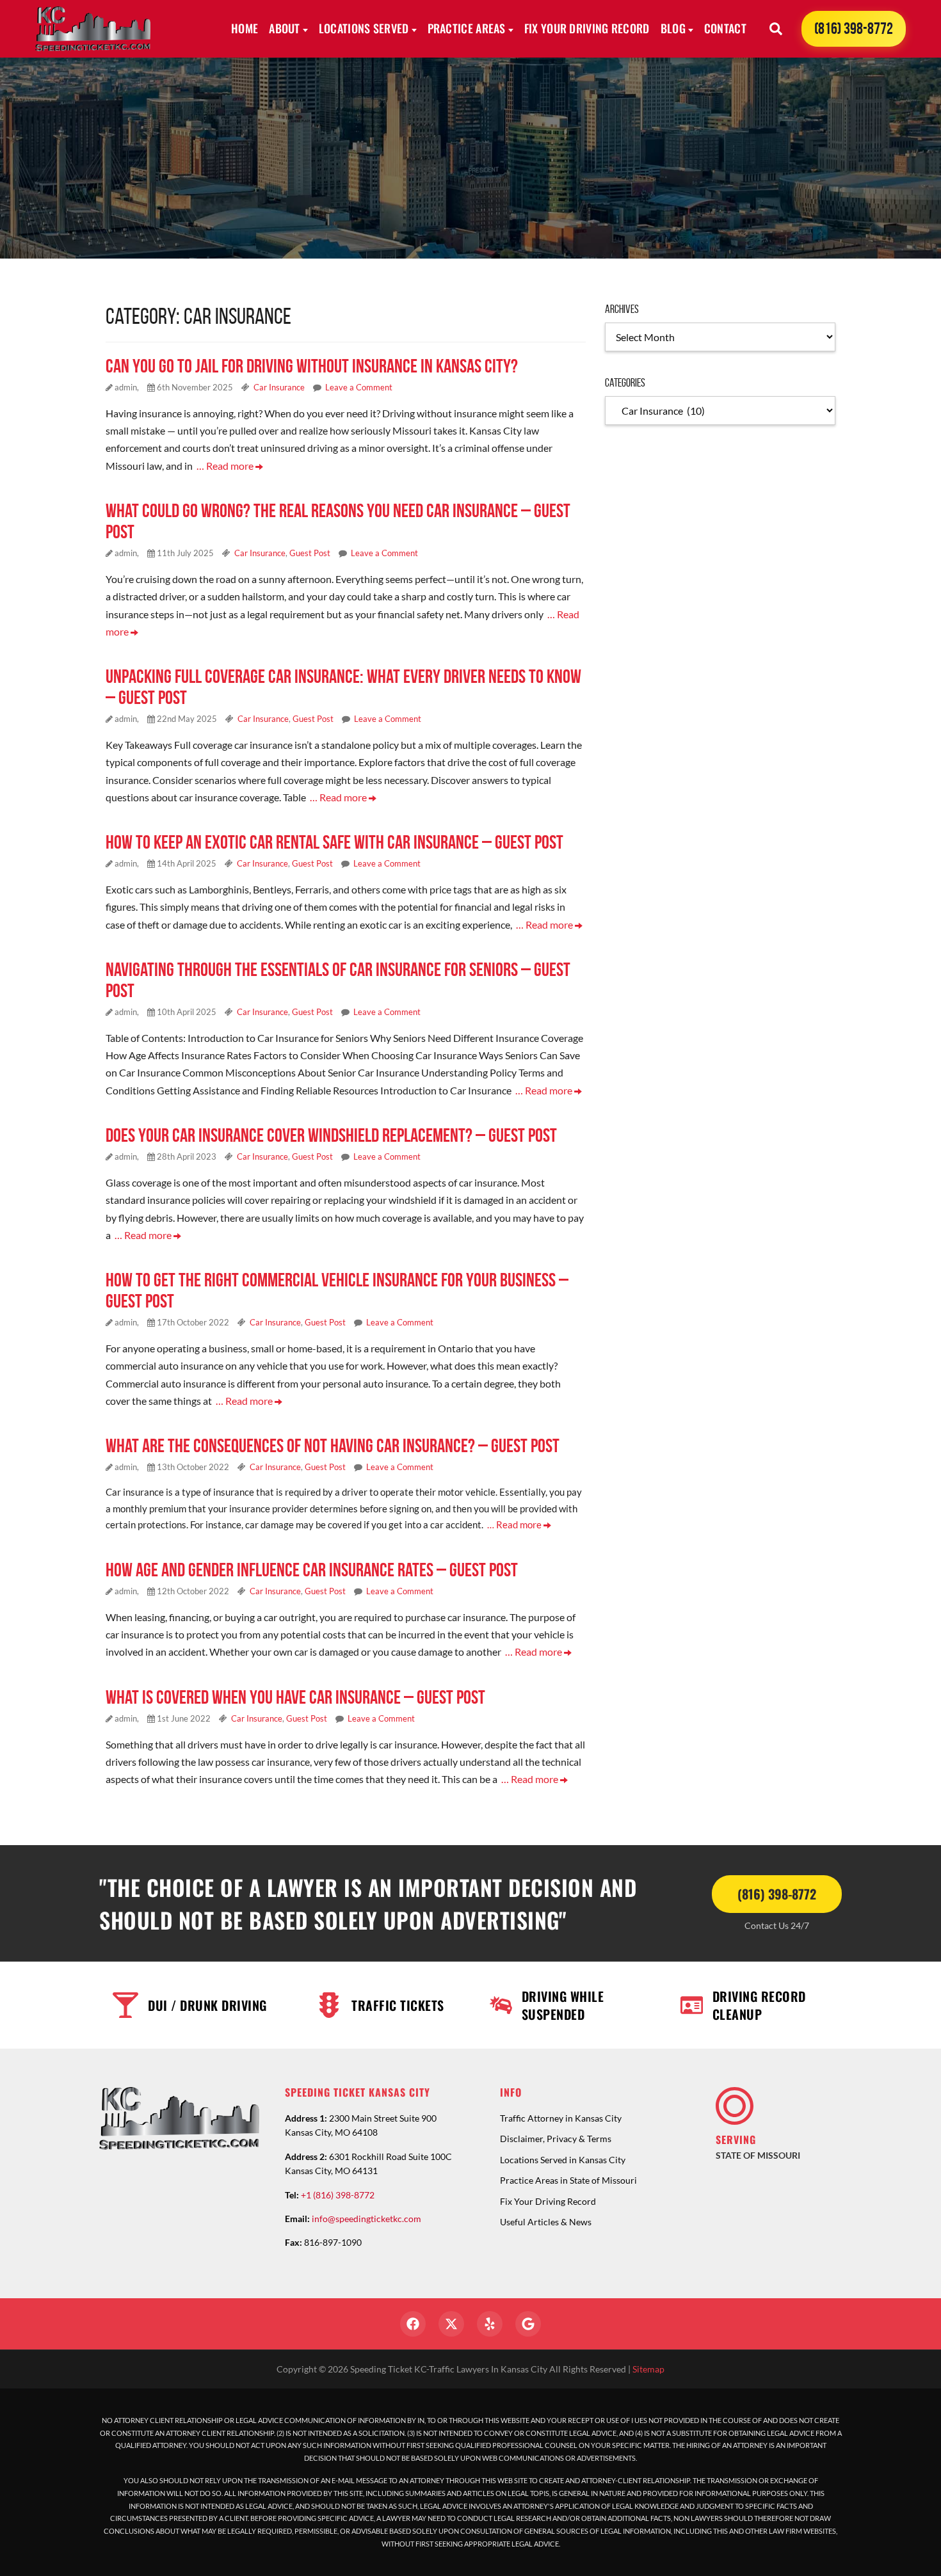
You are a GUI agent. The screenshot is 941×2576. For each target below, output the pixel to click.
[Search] (776, 29)
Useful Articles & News (546, 2222)
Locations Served (364, 28)
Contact (725, 28)
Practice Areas (467, 28)
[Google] (528, 2324)
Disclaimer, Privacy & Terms (556, 2139)
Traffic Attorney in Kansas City (561, 2118)
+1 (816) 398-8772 (338, 2195)
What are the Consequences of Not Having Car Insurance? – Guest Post (333, 1445)
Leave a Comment (359, 387)
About (285, 28)
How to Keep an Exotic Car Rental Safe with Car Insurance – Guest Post (334, 842)
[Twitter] (451, 2324)
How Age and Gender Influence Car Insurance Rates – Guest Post (312, 1570)
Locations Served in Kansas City (563, 2160)
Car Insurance (279, 387)
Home (245, 28)
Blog (673, 28)
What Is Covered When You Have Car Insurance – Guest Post (295, 1697)
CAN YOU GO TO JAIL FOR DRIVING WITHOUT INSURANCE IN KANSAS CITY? (312, 366)
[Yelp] (490, 2324)
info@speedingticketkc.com (366, 2219)
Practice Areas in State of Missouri (568, 2180)
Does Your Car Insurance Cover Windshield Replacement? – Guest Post (331, 1135)
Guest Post (310, 553)
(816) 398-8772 (854, 28)
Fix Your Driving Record (587, 28)
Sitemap (648, 2369)
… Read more (226, 466)
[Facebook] (413, 2324)
